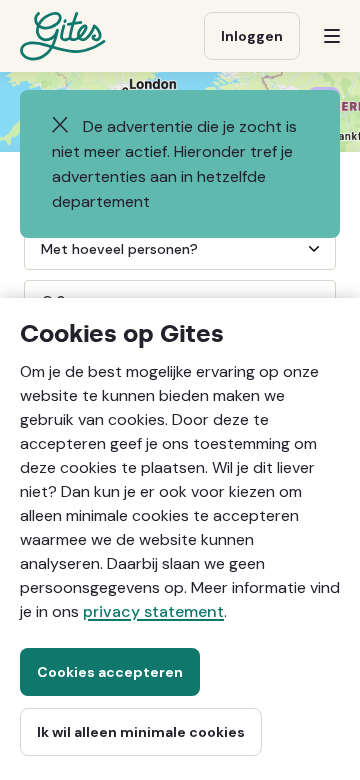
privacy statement (153, 611)
